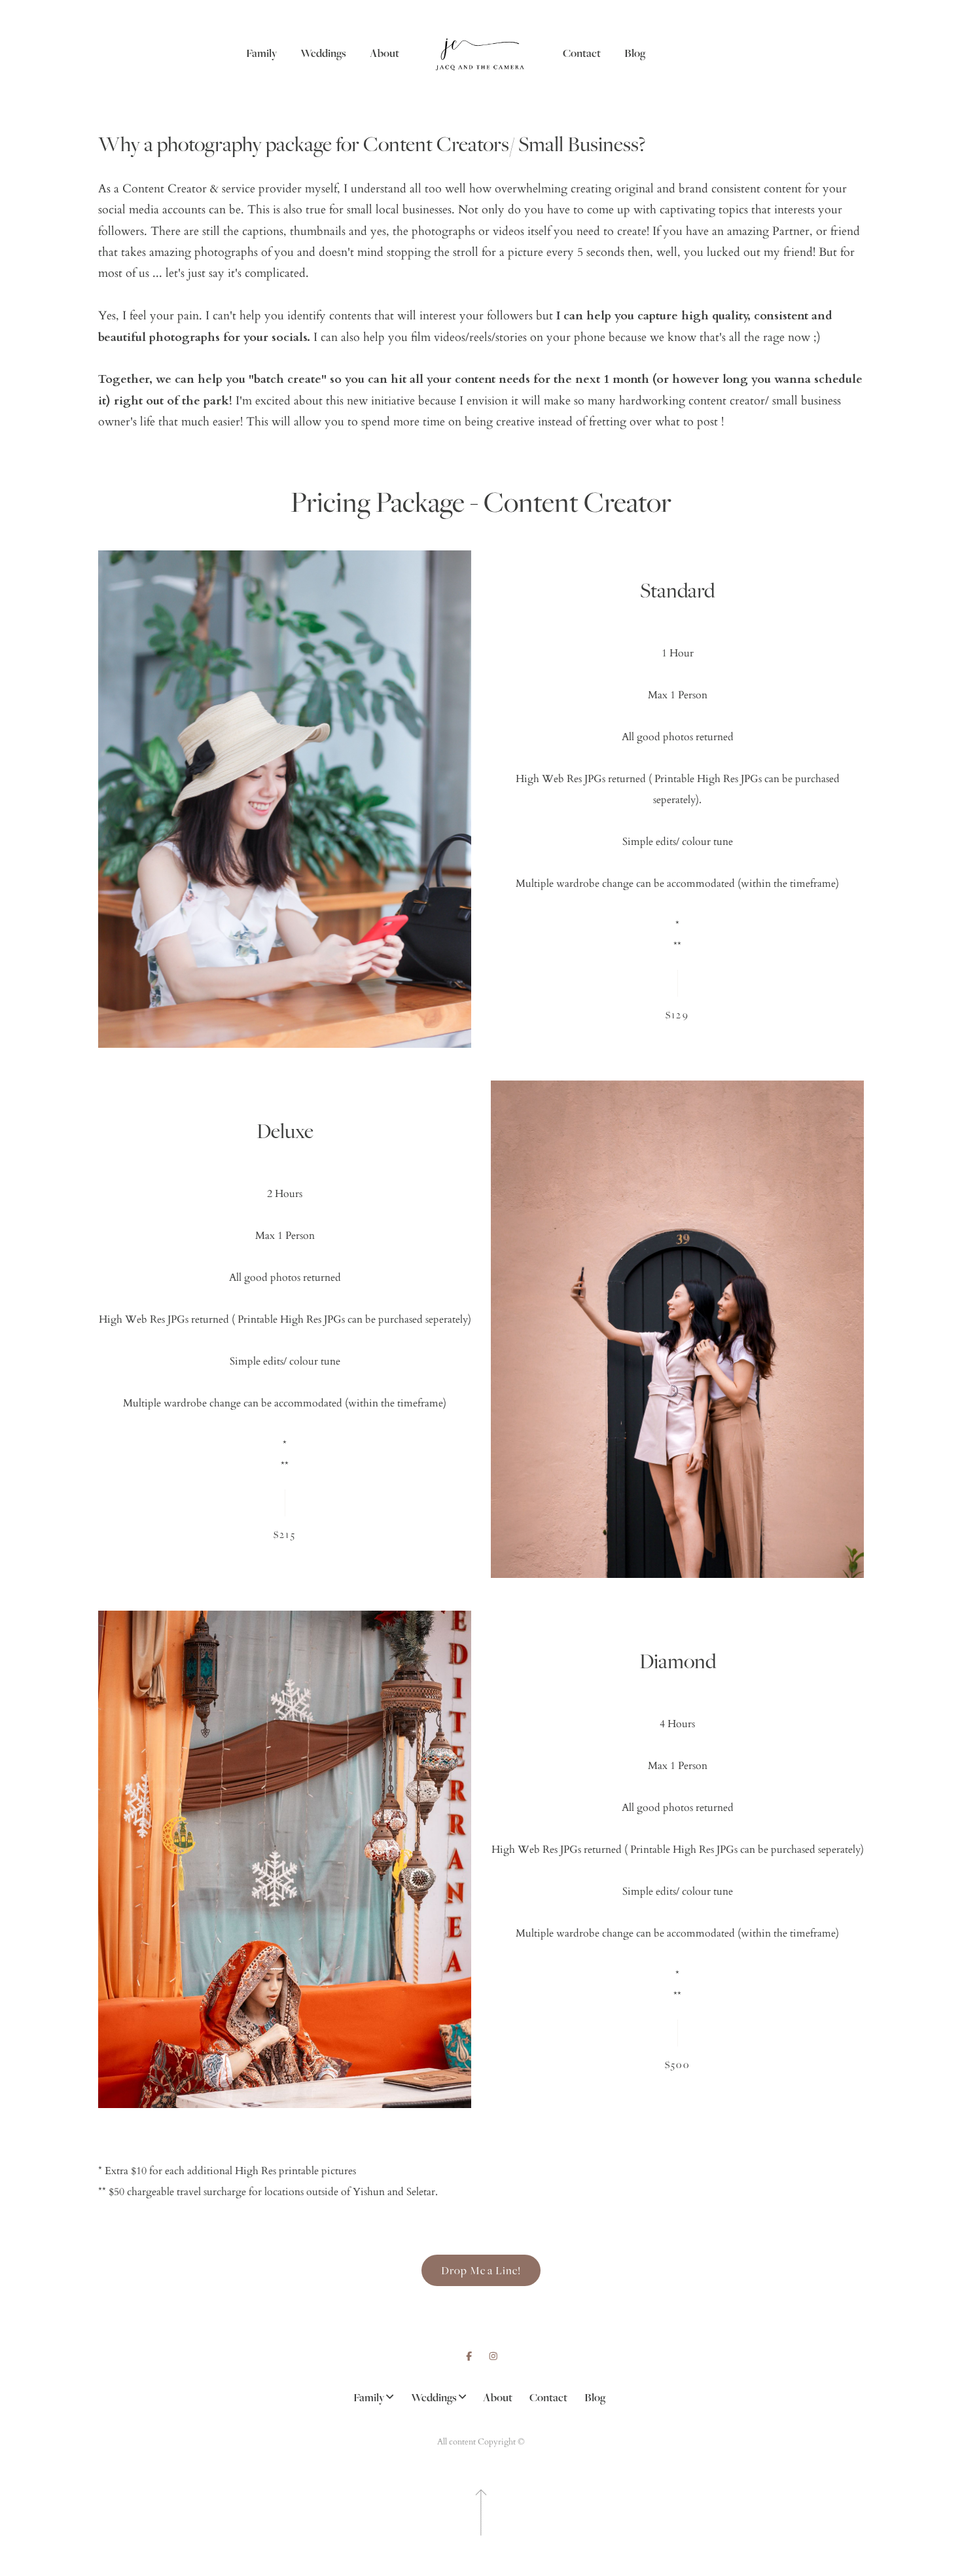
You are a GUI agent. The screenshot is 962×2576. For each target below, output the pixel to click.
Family (261, 53)
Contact (582, 53)
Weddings (323, 53)
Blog (635, 53)
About (384, 53)
